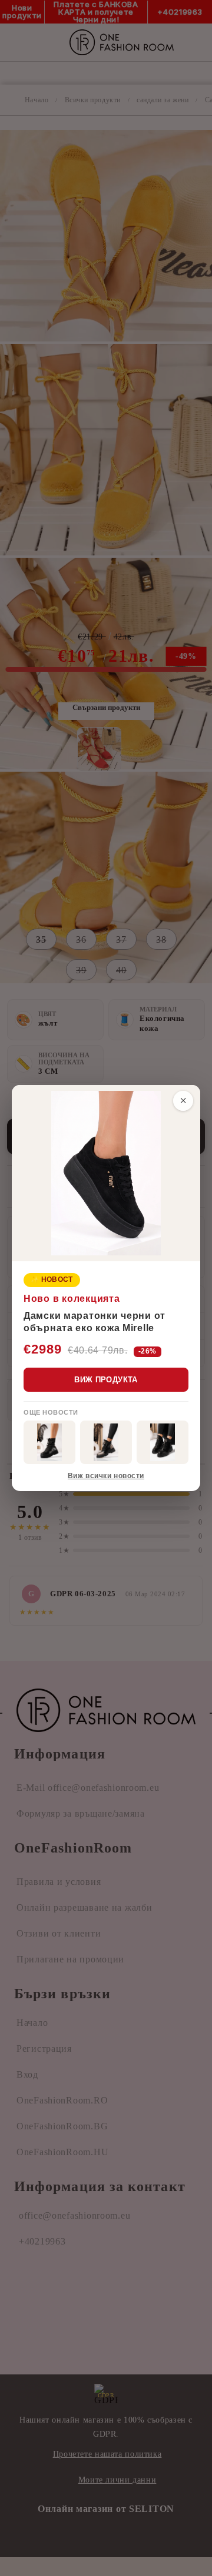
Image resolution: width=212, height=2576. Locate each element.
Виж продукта (106, 1380)
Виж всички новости (106, 1476)
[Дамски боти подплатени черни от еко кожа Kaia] (49, 1442)
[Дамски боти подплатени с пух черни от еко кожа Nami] (106, 1442)
